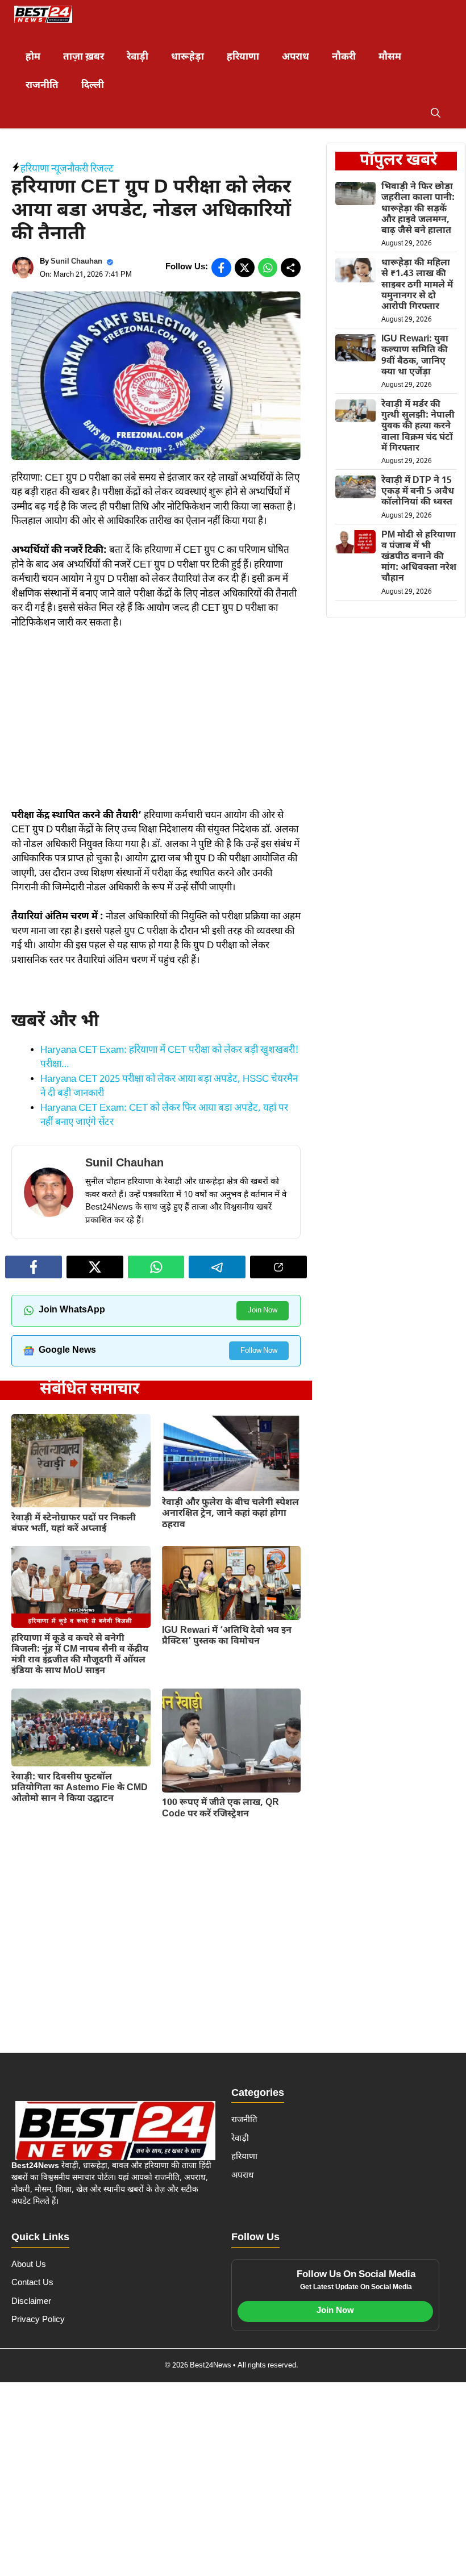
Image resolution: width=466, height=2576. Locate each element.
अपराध (296, 57)
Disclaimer (31, 2302)
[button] (436, 114)
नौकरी (344, 57)
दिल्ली (93, 86)
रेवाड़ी (138, 57)
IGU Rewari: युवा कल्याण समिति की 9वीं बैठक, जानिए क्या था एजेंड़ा (415, 356)
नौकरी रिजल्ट (90, 169)
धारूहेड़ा (188, 57)
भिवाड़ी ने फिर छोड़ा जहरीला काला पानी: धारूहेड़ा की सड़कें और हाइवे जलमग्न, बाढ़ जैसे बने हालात (418, 209)
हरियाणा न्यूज (44, 169)
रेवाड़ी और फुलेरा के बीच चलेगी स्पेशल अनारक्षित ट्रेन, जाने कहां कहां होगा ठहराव (230, 1514)
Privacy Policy (38, 2320)
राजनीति (42, 86)
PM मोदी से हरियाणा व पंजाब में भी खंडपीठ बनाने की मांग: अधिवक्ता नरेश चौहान (419, 557)
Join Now (263, 1310)
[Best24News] (43, 14)
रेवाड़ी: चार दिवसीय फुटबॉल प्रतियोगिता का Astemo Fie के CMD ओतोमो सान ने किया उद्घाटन (80, 1788)
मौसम (390, 57)
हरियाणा (243, 57)
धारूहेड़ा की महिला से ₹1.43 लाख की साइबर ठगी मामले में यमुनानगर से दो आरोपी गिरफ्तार (417, 285)
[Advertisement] (156, 725)
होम (33, 57)
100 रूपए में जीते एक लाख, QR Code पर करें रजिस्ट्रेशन (220, 1808)
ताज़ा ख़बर (84, 57)
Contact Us (32, 2283)
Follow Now (259, 1351)
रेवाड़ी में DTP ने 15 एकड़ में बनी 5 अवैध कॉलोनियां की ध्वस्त (418, 492)
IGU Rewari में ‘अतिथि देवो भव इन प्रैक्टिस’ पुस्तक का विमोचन (227, 1636)
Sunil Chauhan (76, 262)
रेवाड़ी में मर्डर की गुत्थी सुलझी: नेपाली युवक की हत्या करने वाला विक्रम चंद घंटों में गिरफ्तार (418, 427)
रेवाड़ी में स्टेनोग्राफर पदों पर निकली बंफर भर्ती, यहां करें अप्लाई (74, 1524)
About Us (29, 2265)
